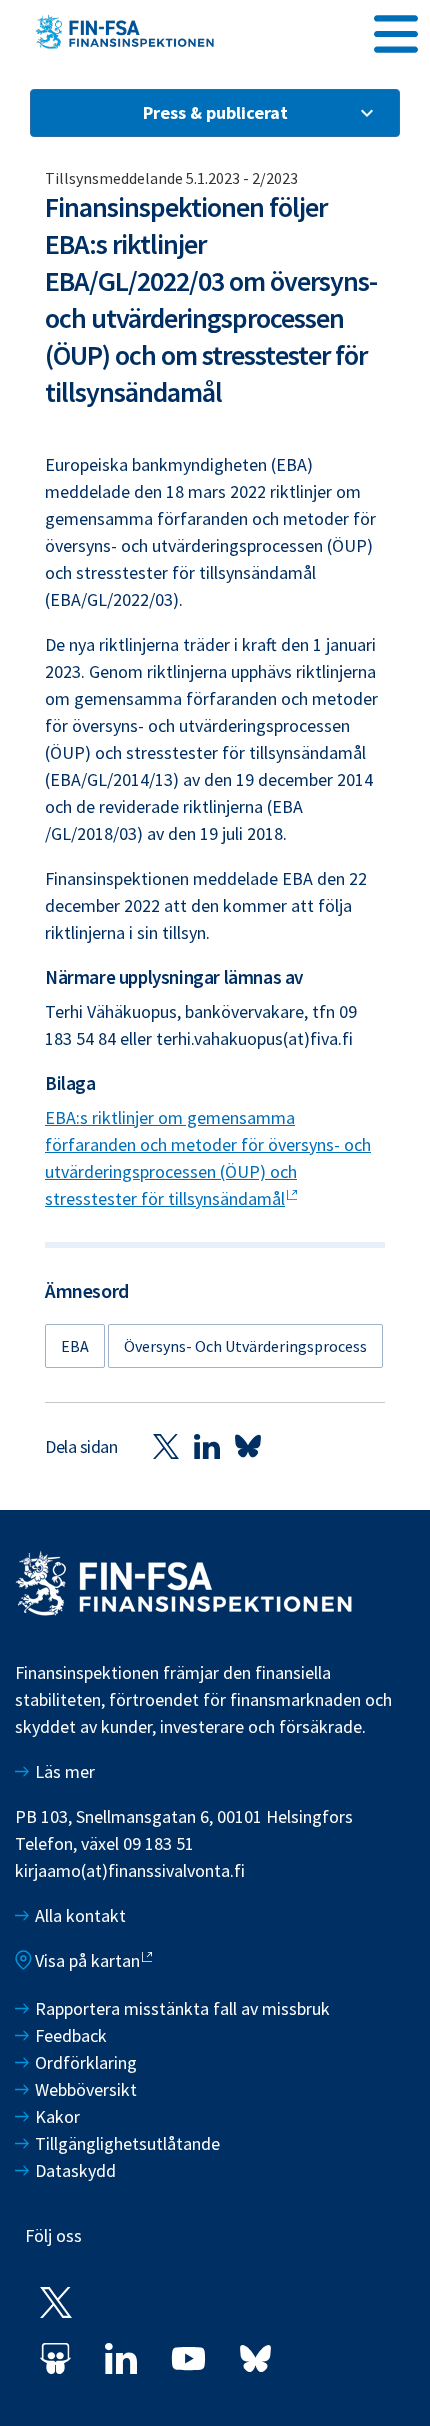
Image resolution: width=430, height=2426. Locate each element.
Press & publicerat (215, 112)
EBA (75, 1346)
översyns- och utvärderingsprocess (245, 1346)
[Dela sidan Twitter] (166, 1446)
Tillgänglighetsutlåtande (127, 2143)
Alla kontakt (80, 1915)
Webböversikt (86, 2089)
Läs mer (65, 1771)
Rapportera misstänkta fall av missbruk (182, 2008)
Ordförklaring (86, 2062)
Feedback (71, 2035)
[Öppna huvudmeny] (396, 31)
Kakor (57, 2116)
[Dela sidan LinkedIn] (207, 1446)
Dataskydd (75, 2170)
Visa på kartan (87, 1960)
